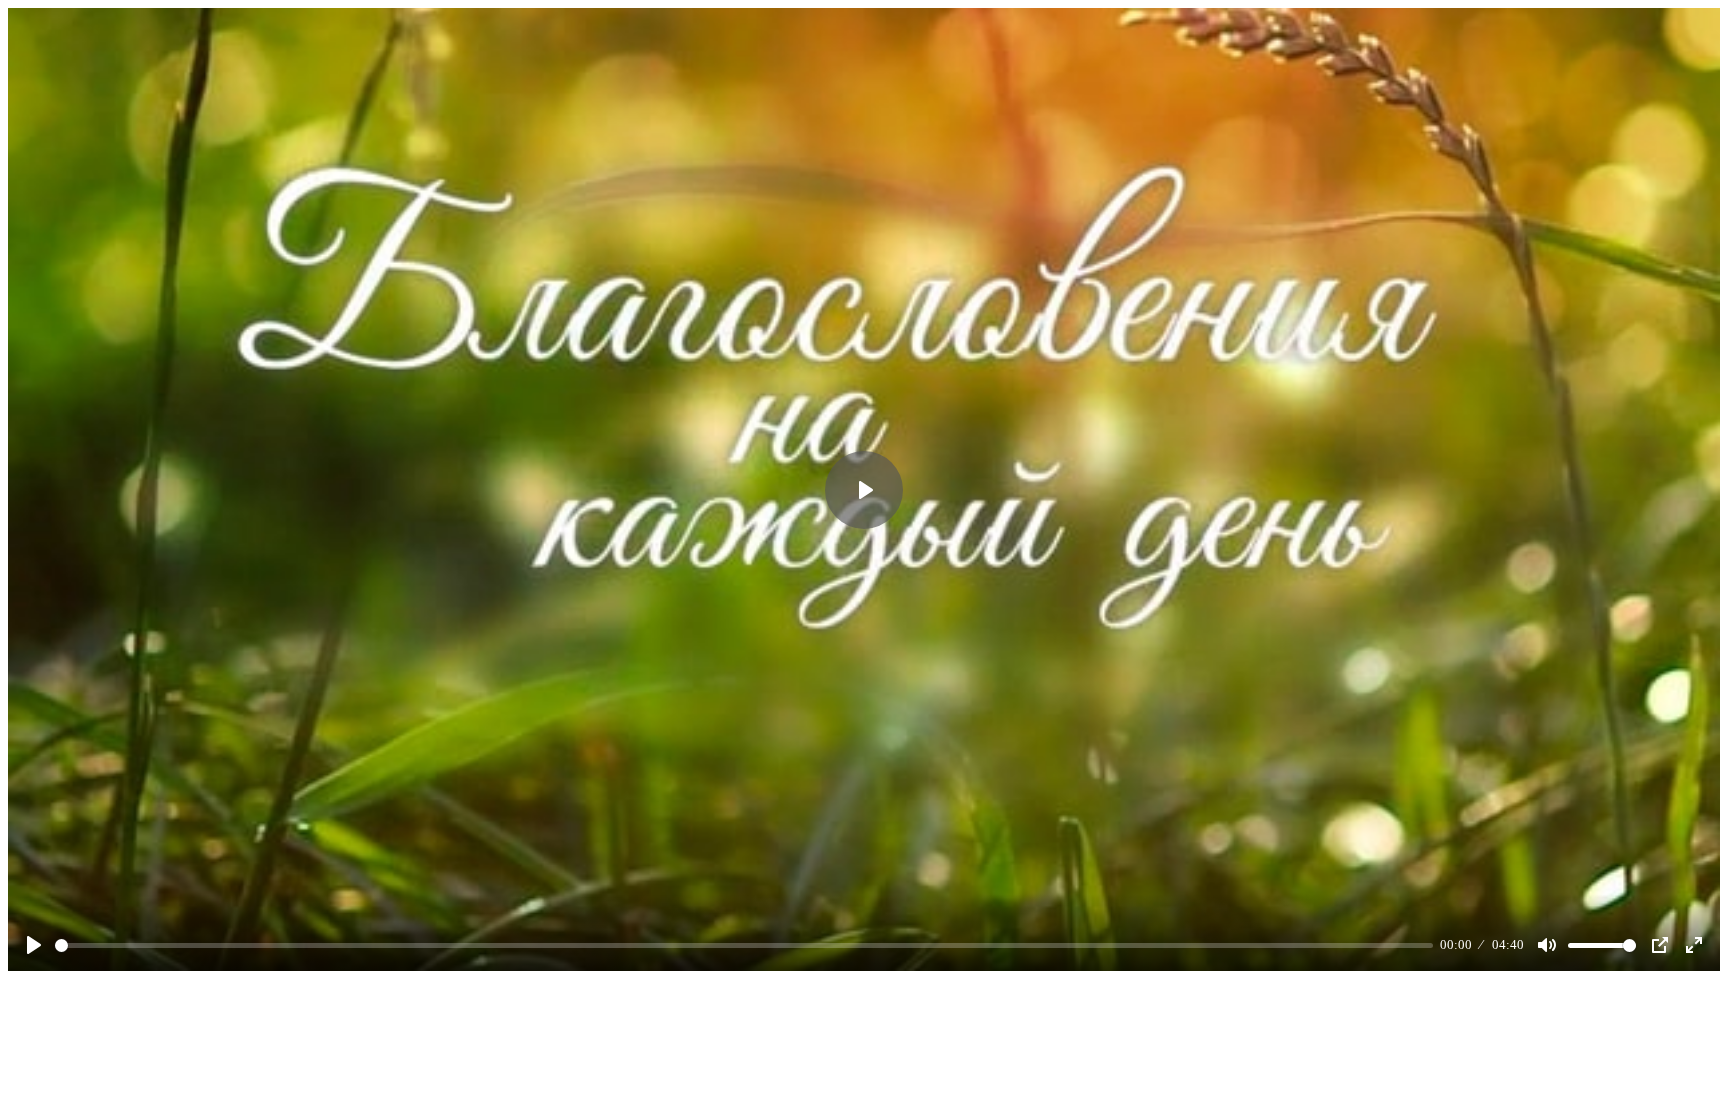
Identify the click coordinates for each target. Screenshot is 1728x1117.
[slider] (744, 945)
